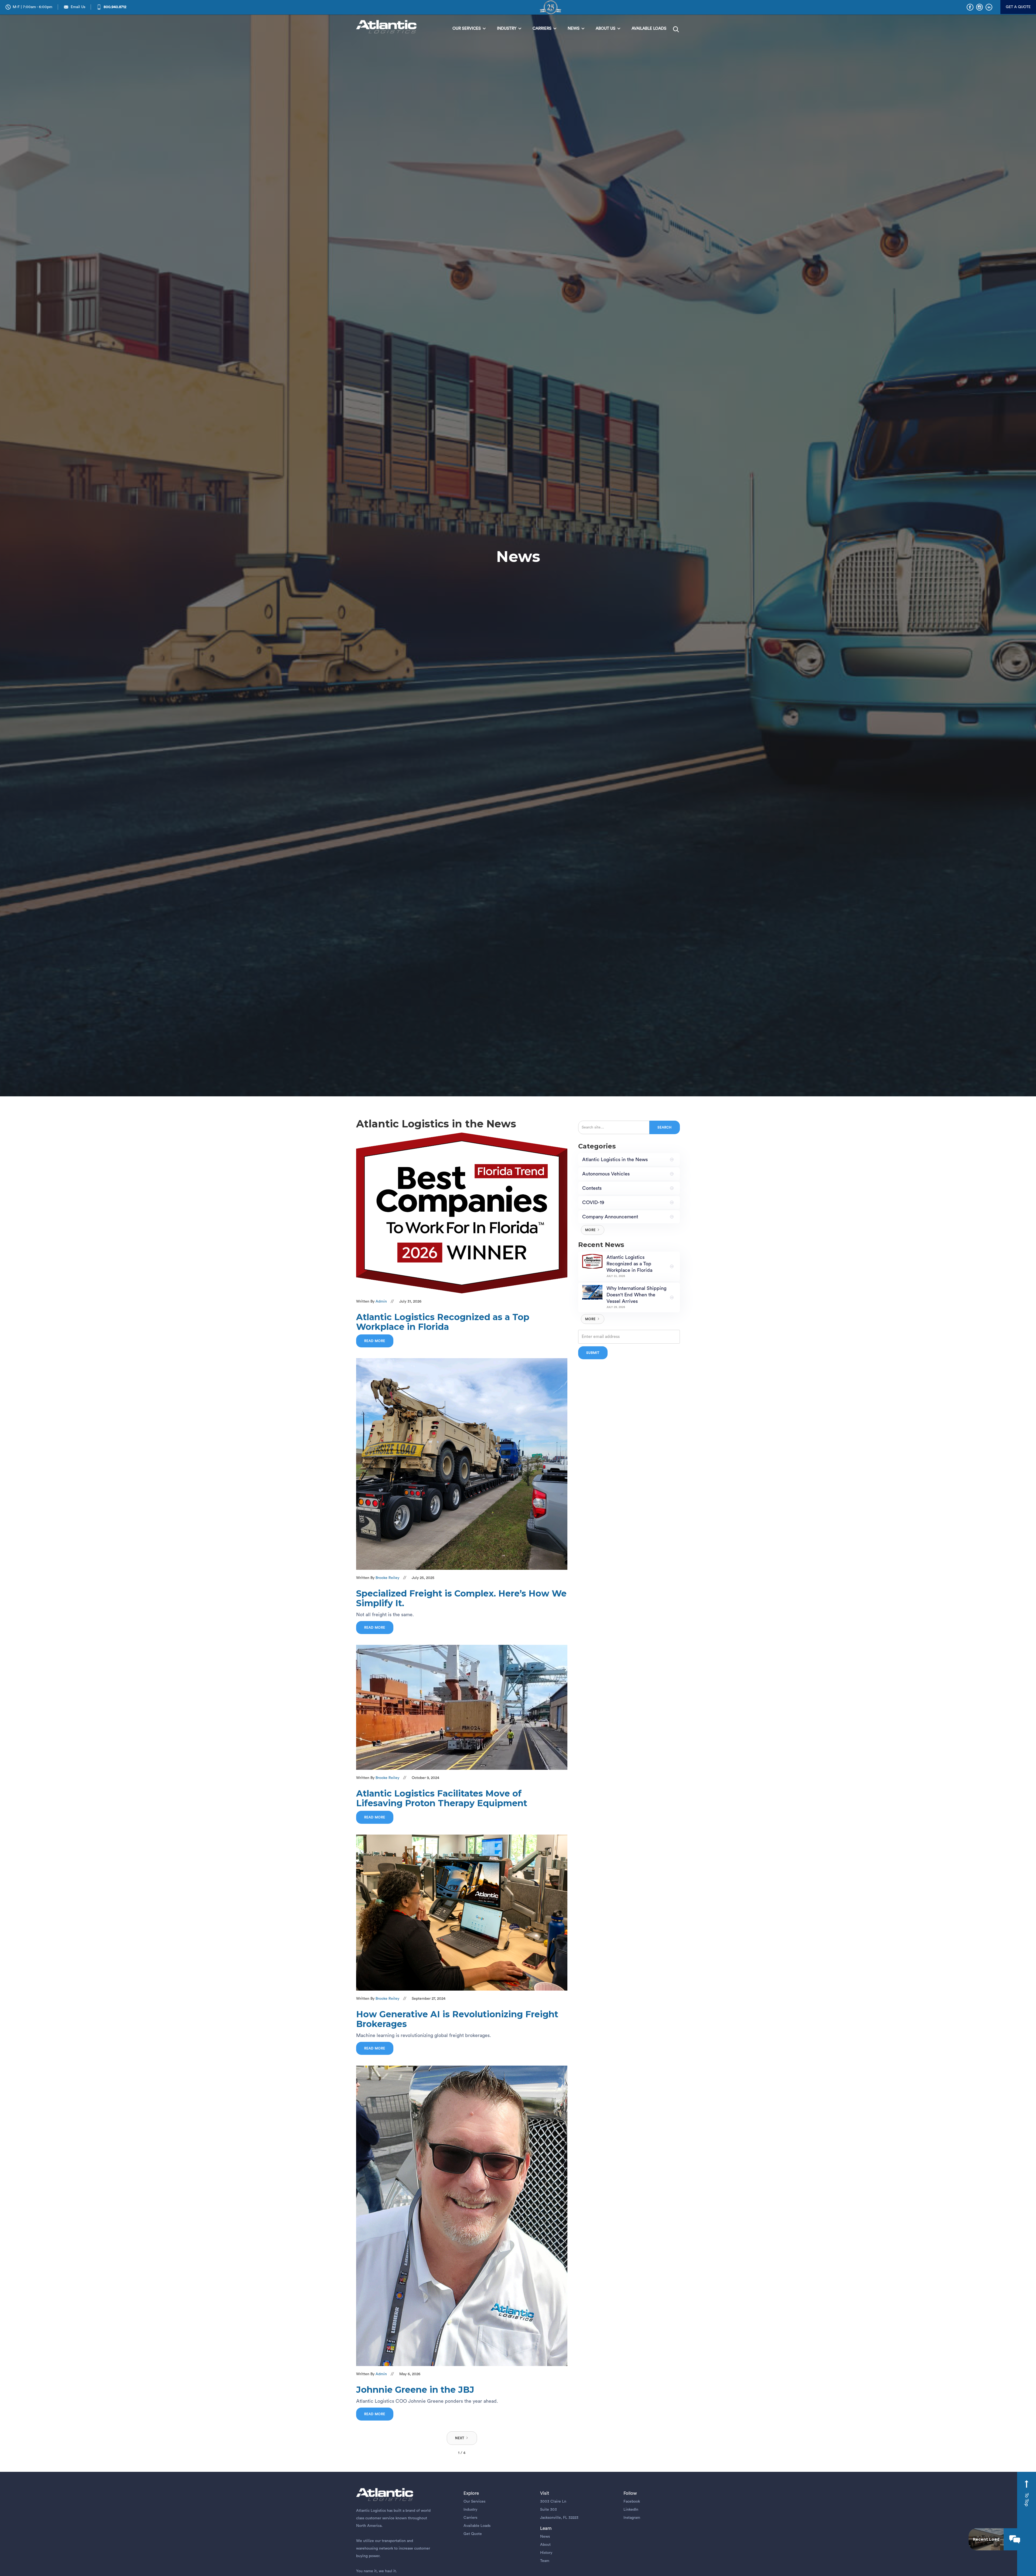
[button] (469, 29)
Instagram (632, 2518)
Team (545, 2561)
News (545, 2537)
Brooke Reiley (387, 1578)
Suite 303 (548, 2510)
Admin (381, 1301)
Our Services (474, 2502)
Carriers (470, 2518)
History (546, 2553)
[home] (388, 27)
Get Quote (473, 2534)
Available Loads (477, 2526)
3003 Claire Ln (553, 2502)
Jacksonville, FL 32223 (559, 2518)
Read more (375, 1341)
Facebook (632, 2502)
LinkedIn (631, 2510)
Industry (470, 2510)
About (545, 2545)
